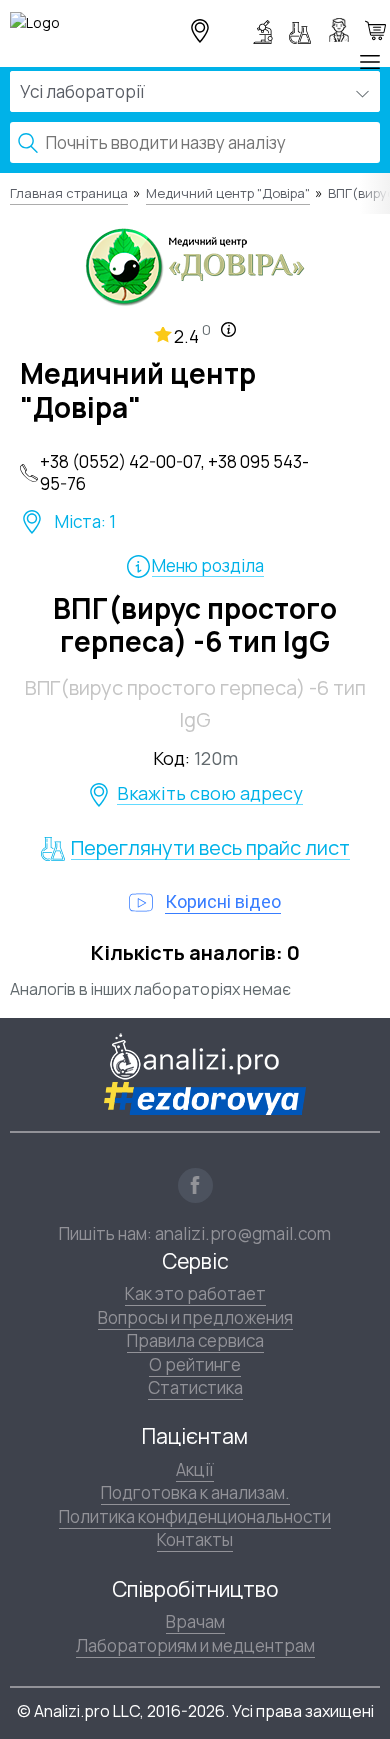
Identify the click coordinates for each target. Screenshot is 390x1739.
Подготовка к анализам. (195, 1492)
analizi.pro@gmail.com (243, 1233)
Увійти (342, 30)
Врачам (195, 1621)
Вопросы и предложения (195, 1317)
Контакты (195, 1539)
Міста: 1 (85, 522)
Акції (195, 1469)
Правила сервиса (195, 1340)
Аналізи (304, 30)
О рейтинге (195, 1364)
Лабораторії (266, 30)
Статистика (195, 1387)
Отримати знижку (375, 30)
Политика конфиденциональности (195, 1516)
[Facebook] (195, 1185)
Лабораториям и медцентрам (195, 1645)
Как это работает (195, 1293)
